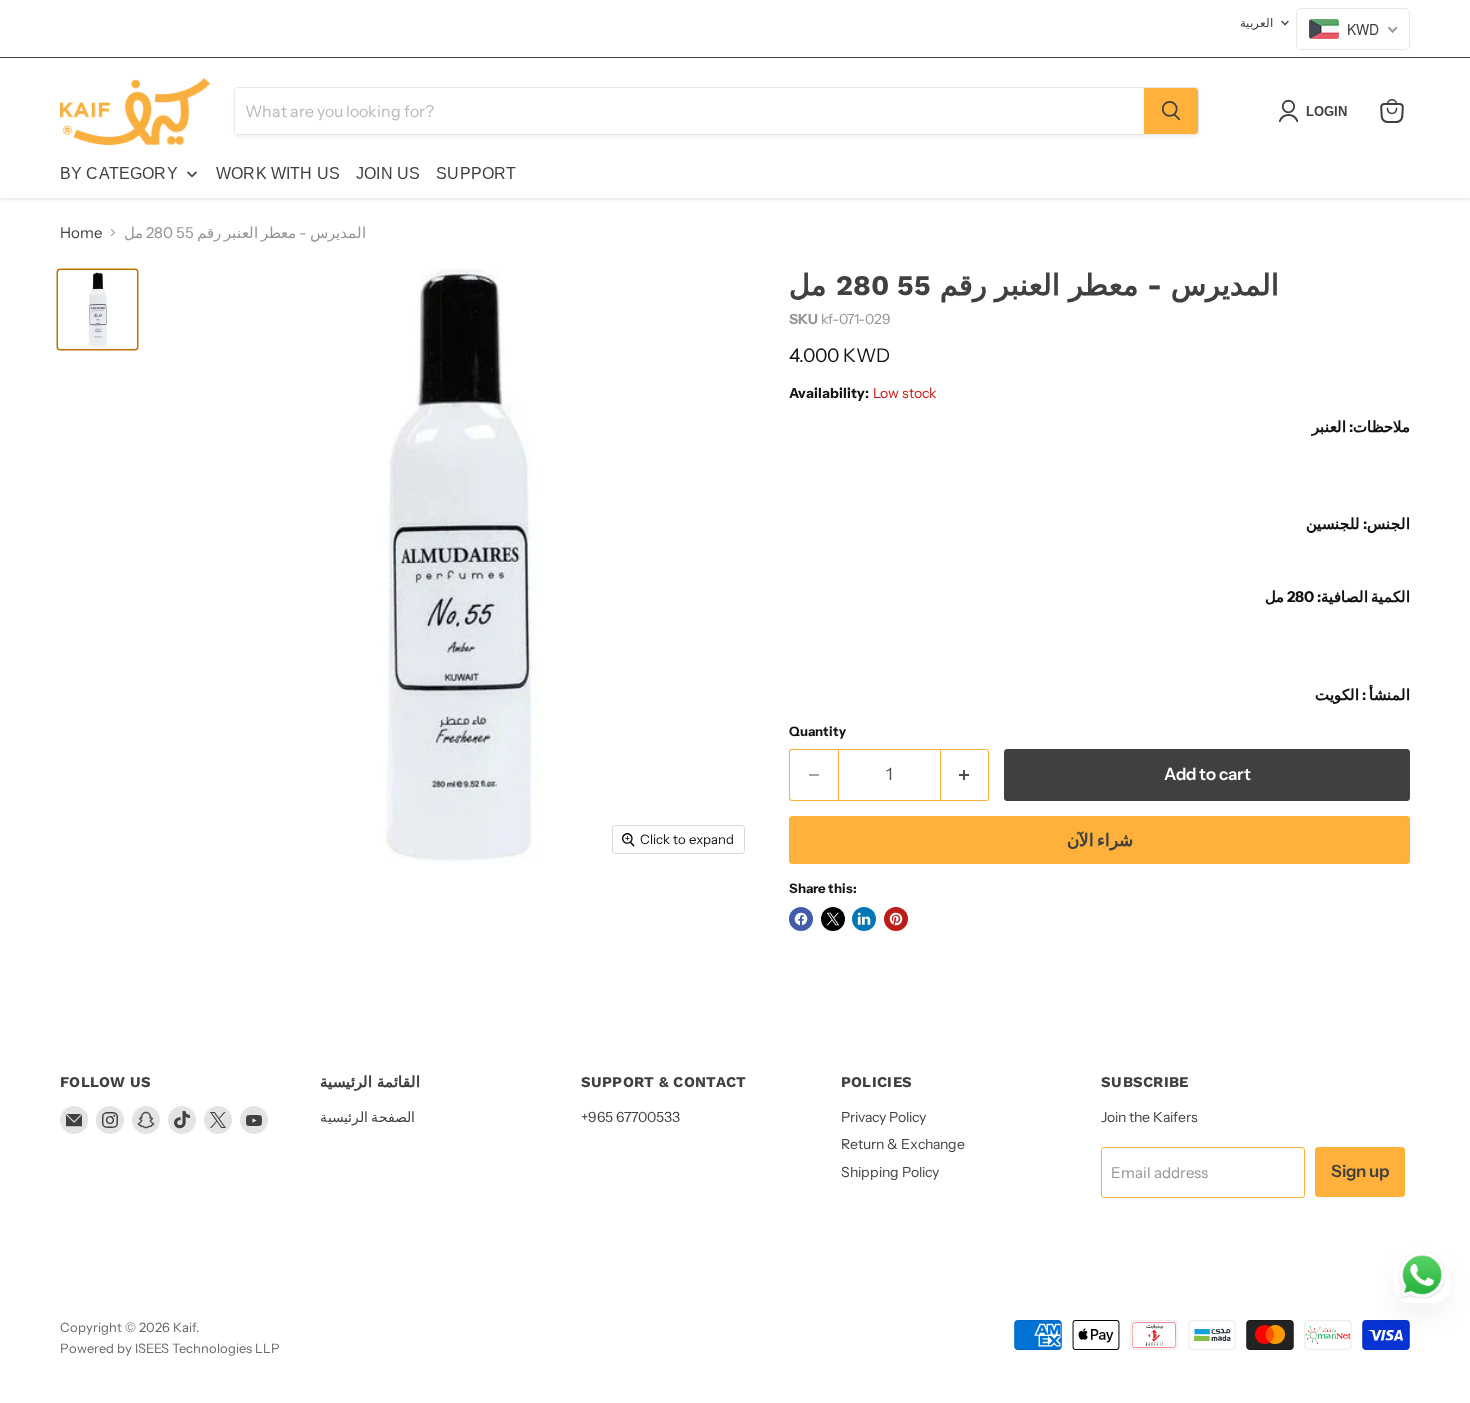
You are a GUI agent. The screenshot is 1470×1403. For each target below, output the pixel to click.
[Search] (1171, 111)
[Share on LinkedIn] (864, 919)
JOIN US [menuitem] (388, 173)
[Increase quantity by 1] (965, 774)
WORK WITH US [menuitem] (278, 173)
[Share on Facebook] (801, 919)
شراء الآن (1100, 840)
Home (81, 232)
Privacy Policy (883, 1117)
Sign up (1360, 1171)
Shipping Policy (890, 1172)
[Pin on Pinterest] (896, 919)
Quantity (817, 731)
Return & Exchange (903, 1144)
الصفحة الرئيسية (367, 1117)
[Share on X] (833, 919)
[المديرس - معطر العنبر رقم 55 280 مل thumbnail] (97, 309)
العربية (1256, 22)
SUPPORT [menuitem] (476, 173)
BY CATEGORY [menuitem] (119, 173)
